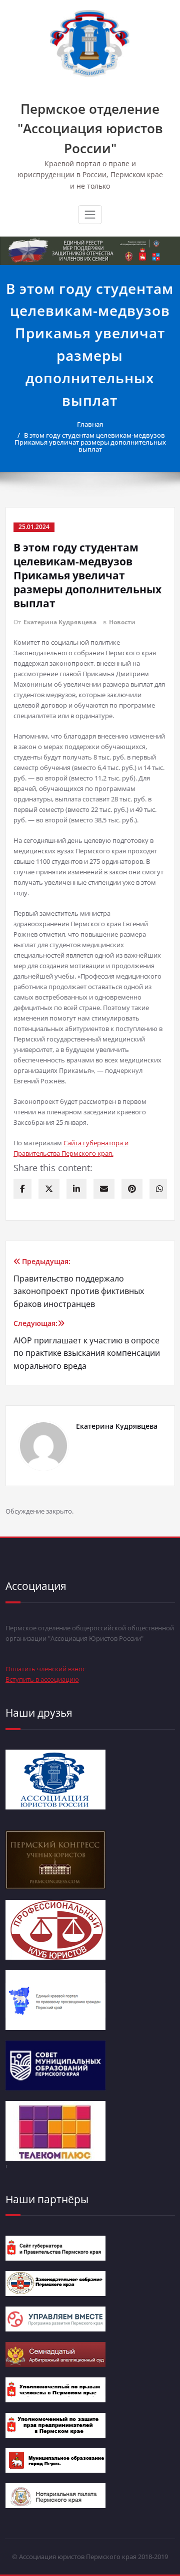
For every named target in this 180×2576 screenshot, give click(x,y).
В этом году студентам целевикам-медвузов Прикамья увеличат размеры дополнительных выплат (90, 442)
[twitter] (49, 1189)
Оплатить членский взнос (45, 1669)
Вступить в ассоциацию (42, 1679)
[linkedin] (76, 1189)
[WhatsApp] (159, 1189)
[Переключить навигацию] (90, 215)
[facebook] (22, 1189)
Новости (122, 622)
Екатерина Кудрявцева (60, 622)
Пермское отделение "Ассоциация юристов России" (90, 129)
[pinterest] (132, 1189)
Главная (90, 424)
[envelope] (104, 1189)
